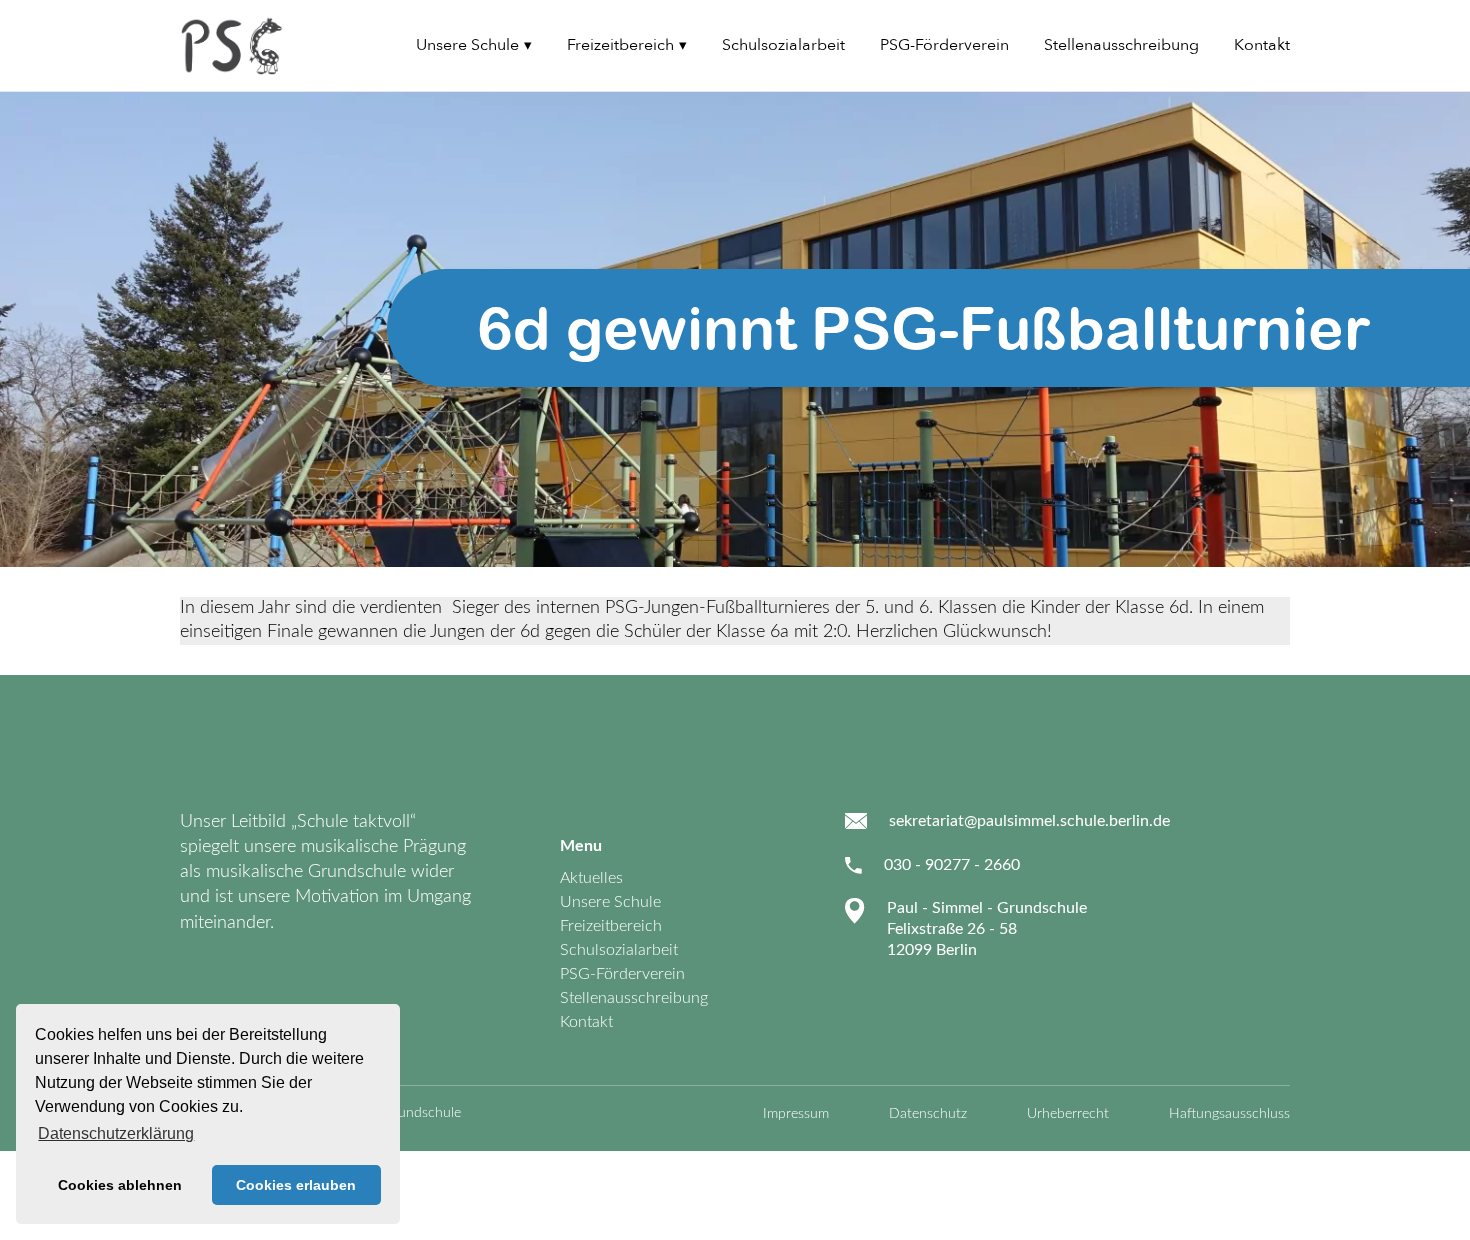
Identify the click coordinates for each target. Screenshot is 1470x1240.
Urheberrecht (1068, 1114)
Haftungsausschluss (1229, 1114)
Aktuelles (591, 878)
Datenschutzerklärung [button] (116, 1133)
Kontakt (1262, 45)
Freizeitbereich (620, 45)
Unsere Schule (467, 45)
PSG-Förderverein (944, 45)
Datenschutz (928, 1114)
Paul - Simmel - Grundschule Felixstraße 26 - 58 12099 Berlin (987, 929)
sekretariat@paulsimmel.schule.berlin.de (1029, 821)
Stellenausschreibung (1121, 45)
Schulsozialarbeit (783, 45)
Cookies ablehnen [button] (120, 1185)
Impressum (796, 1114)
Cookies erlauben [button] (296, 1185)
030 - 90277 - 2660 (952, 865)
